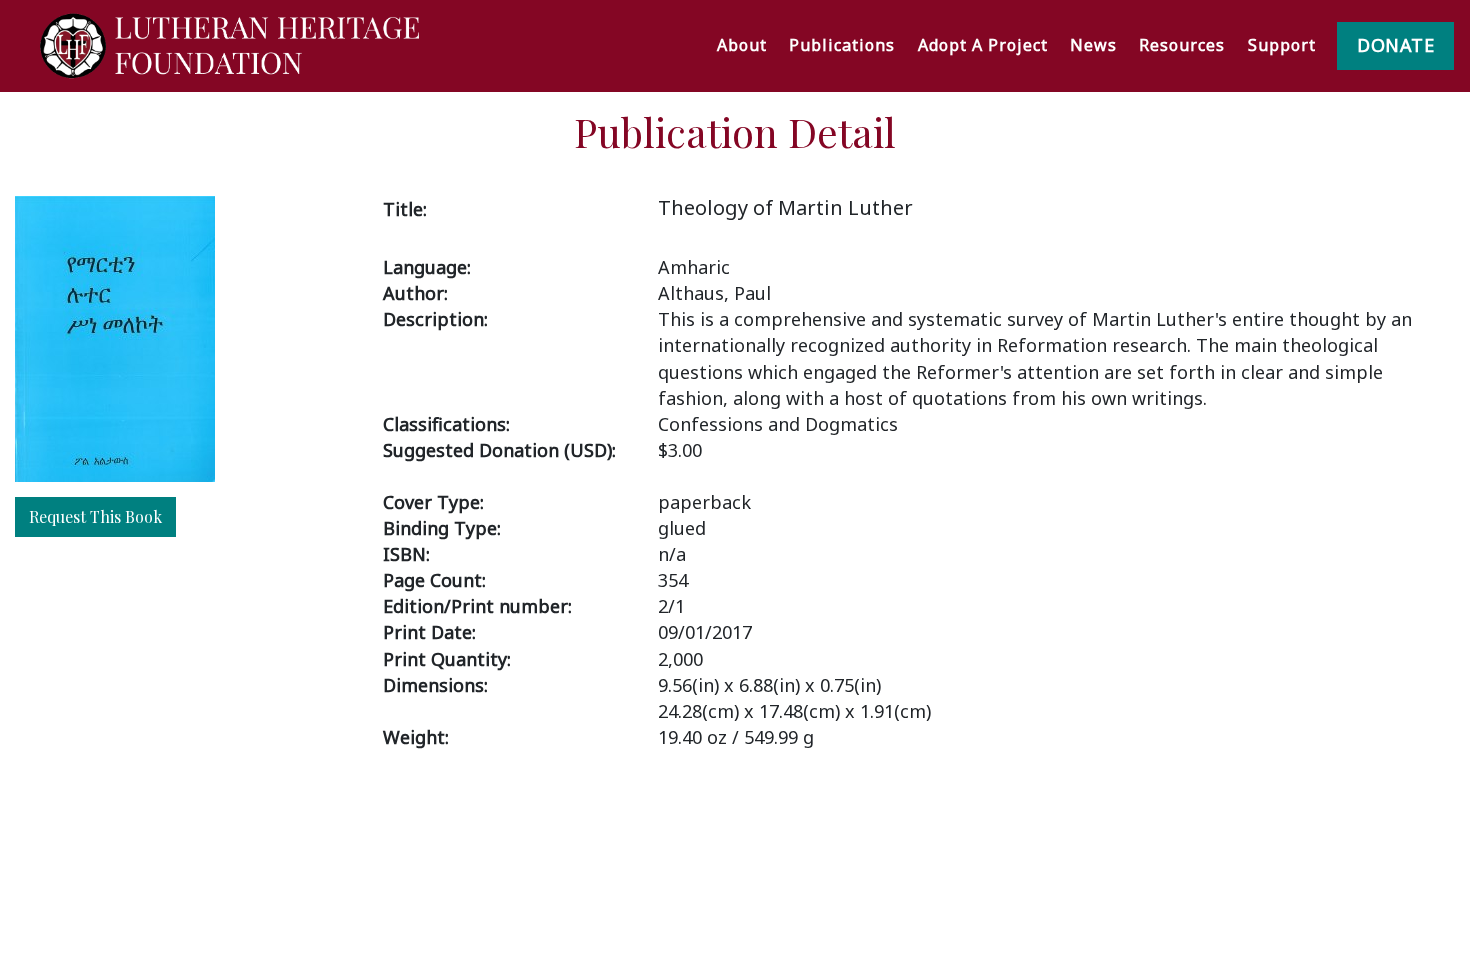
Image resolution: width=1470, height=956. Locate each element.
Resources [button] (1182, 45)
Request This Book (95, 516)
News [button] (1093, 45)
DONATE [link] (1395, 45)
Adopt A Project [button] (983, 45)
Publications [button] (842, 45)
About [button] (742, 45)
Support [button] (1282, 45)
